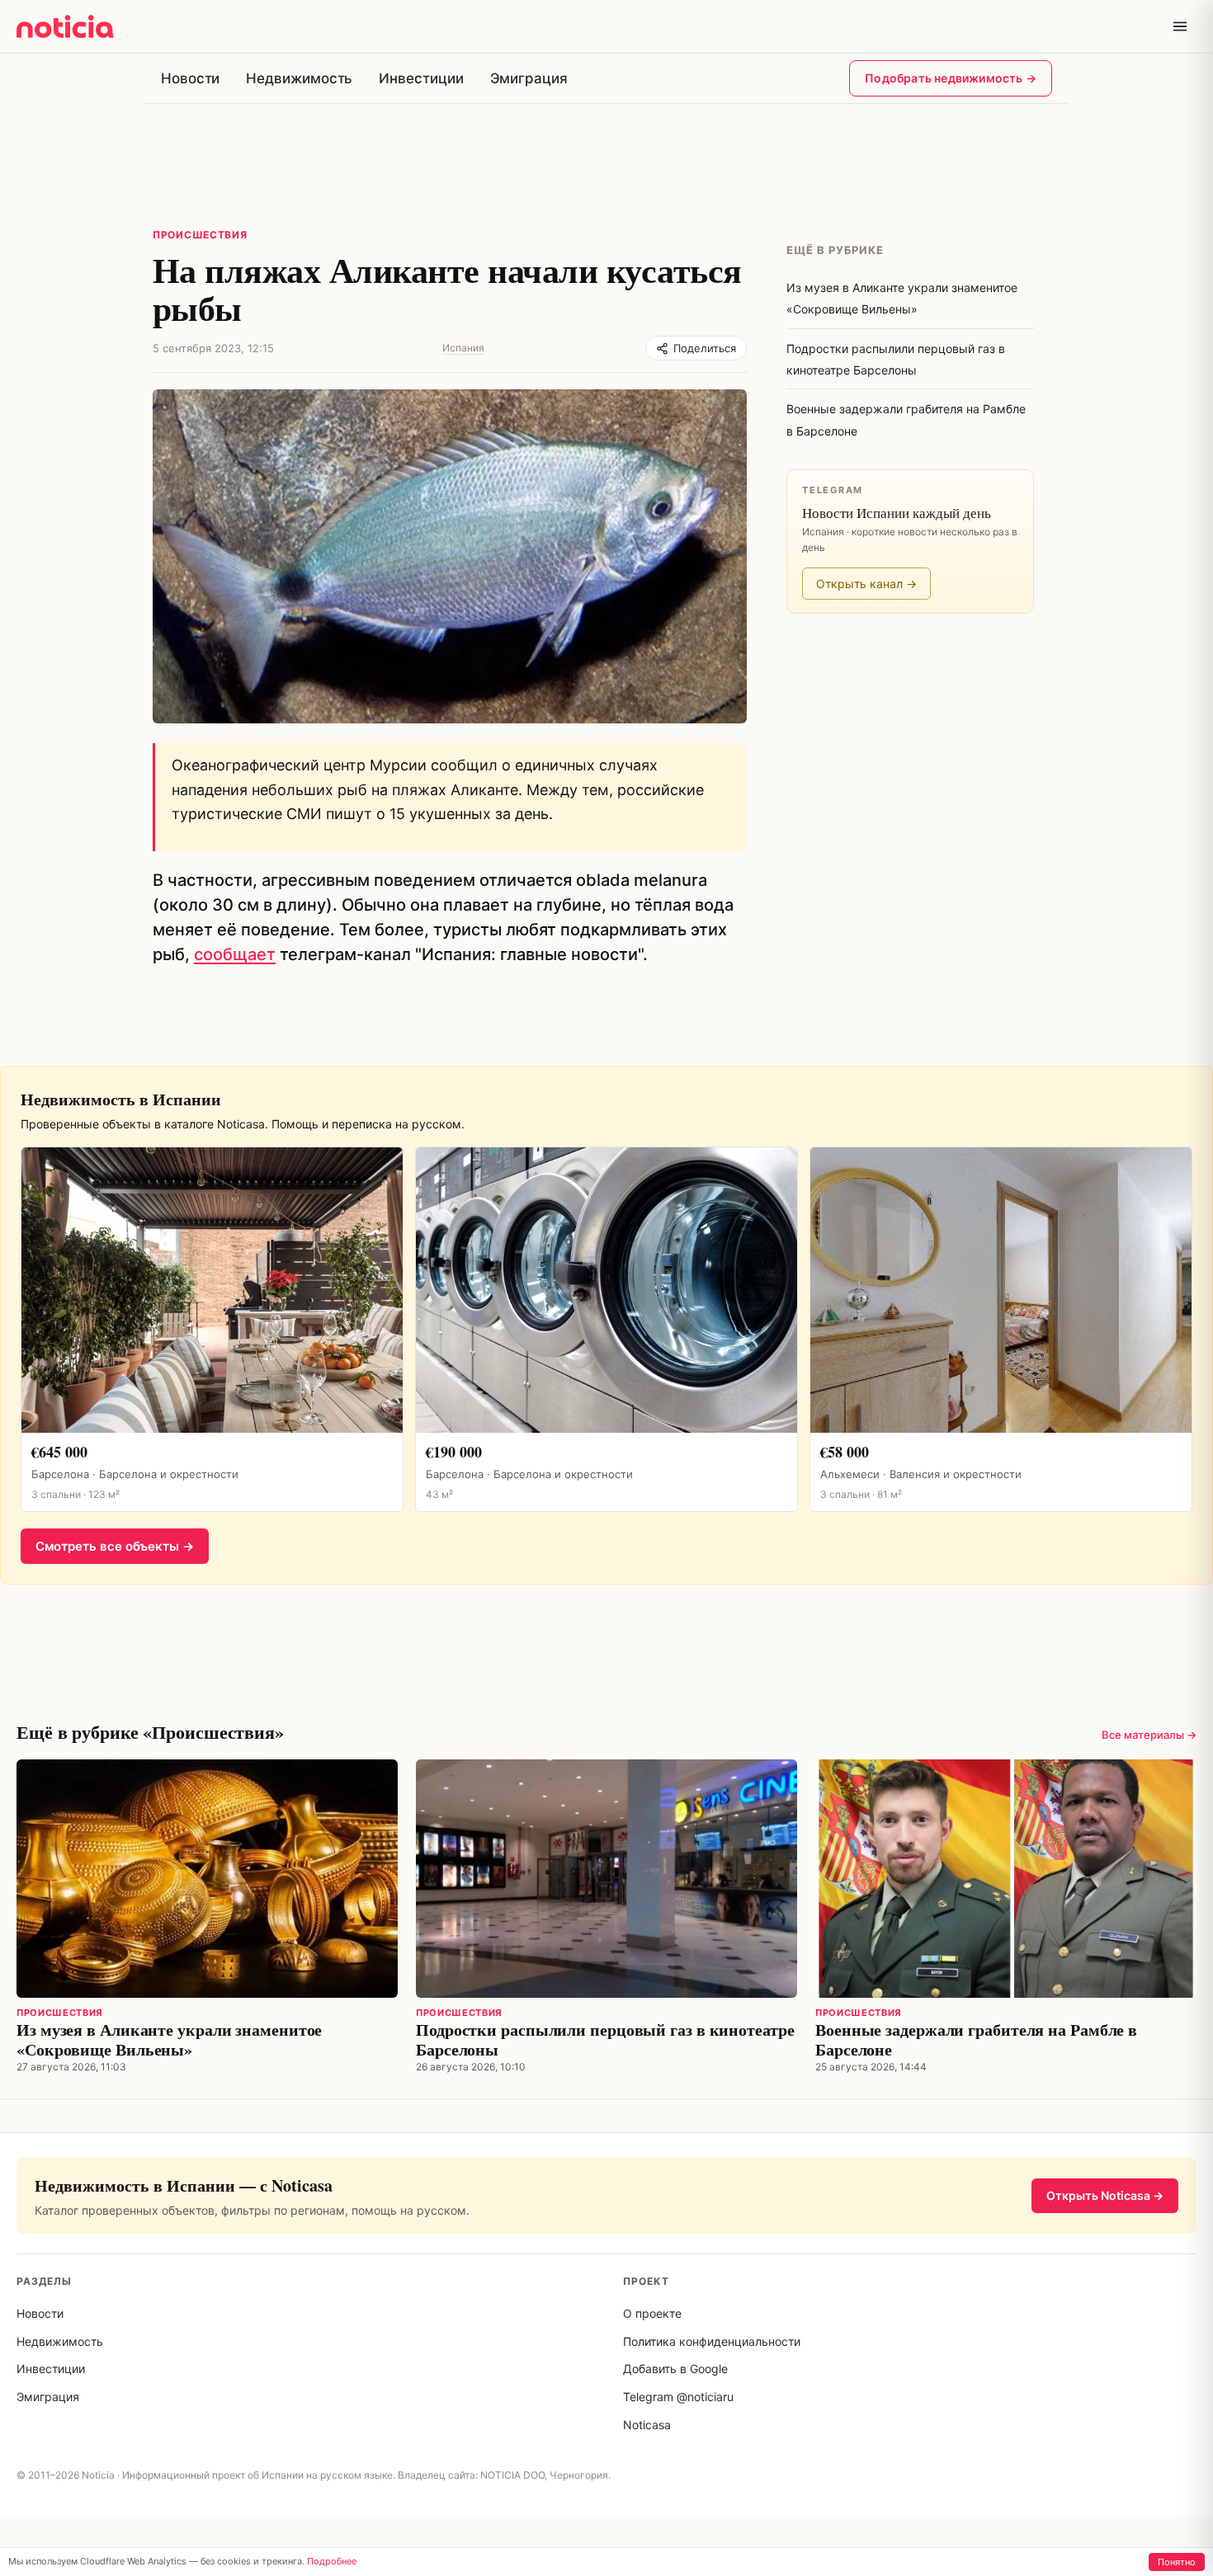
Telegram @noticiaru (678, 2397)
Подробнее (332, 2561)
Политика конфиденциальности (712, 2341)
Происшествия (200, 235)
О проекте (652, 2313)
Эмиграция (529, 78)
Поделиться (705, 348)
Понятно (1177, 2562)
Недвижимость (299, 78)
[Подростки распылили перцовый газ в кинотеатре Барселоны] (606, 1879)
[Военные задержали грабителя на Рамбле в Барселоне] (1006, 1879)
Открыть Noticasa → (1105, 2195)
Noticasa (647, 2425)
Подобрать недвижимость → (951, 78)
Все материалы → (1149, 1735)
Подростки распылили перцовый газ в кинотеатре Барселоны (605, 2039)
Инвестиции (421, 78)
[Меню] (1180, 26)
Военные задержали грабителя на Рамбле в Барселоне (976, 2039)
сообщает (235, 954)
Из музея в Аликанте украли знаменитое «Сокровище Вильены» (169, 2039)
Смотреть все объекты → (115, 1546)
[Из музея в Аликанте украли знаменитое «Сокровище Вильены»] (207, 1879)
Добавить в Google (675, 2369)
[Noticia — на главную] (65, 26)
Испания (463, 348)
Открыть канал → (866, 584)
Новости (190, 78)
